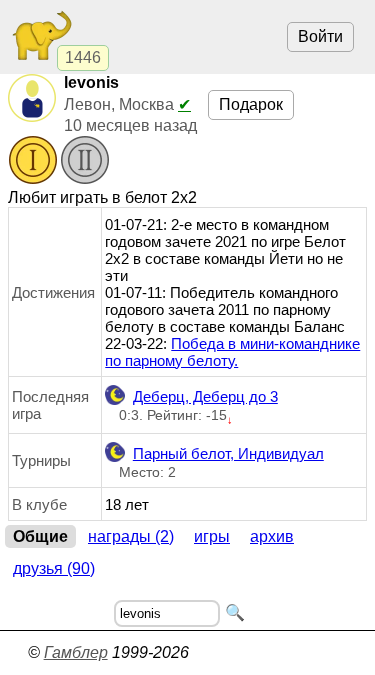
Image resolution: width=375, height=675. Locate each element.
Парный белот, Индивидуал (228, 453)
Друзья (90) (54, 568)
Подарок (251, 104)
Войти (320, 36)
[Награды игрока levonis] (59, 162)
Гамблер (76, 652)
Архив (272, 536)
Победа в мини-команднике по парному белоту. (232, 352)
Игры (212, 536)
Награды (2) (131, 536)
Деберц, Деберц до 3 (205, 396)
